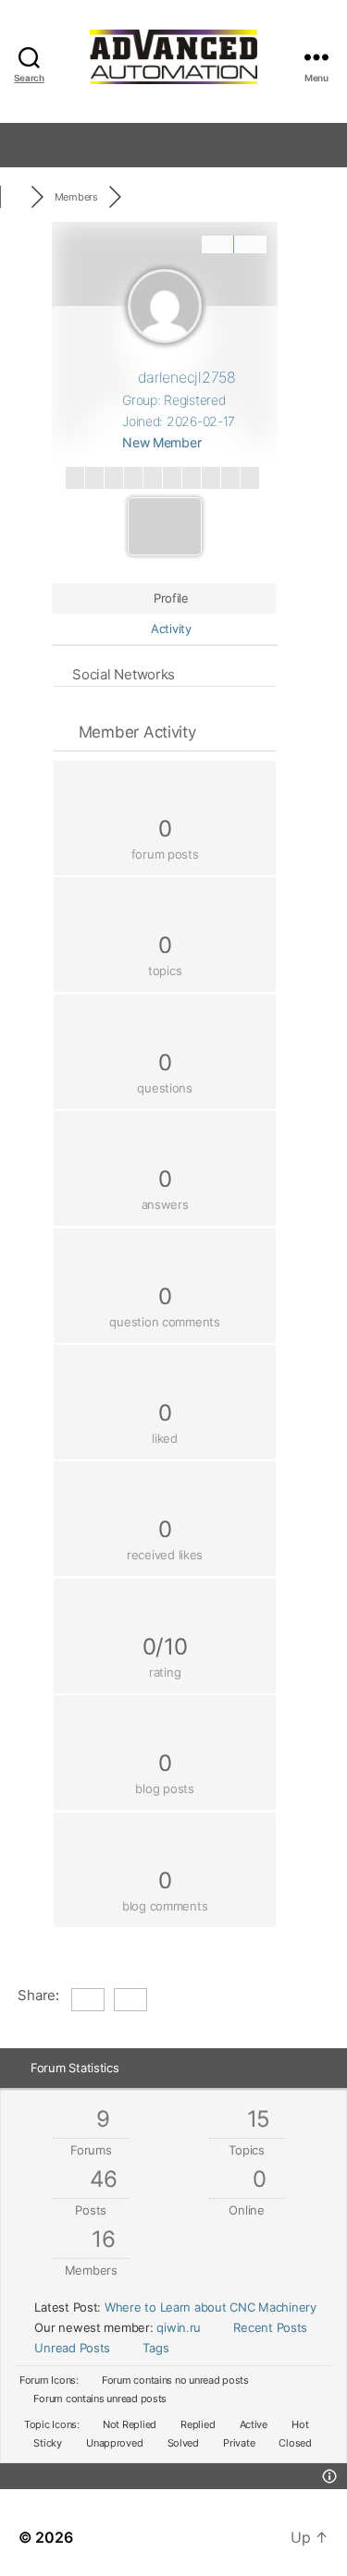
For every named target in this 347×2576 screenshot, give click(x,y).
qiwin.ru (179, 2327)
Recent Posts (270, 2327)
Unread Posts (72, 2348)
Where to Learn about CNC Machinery (211, 2307)
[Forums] (15, 197)
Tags (155, 2348)
